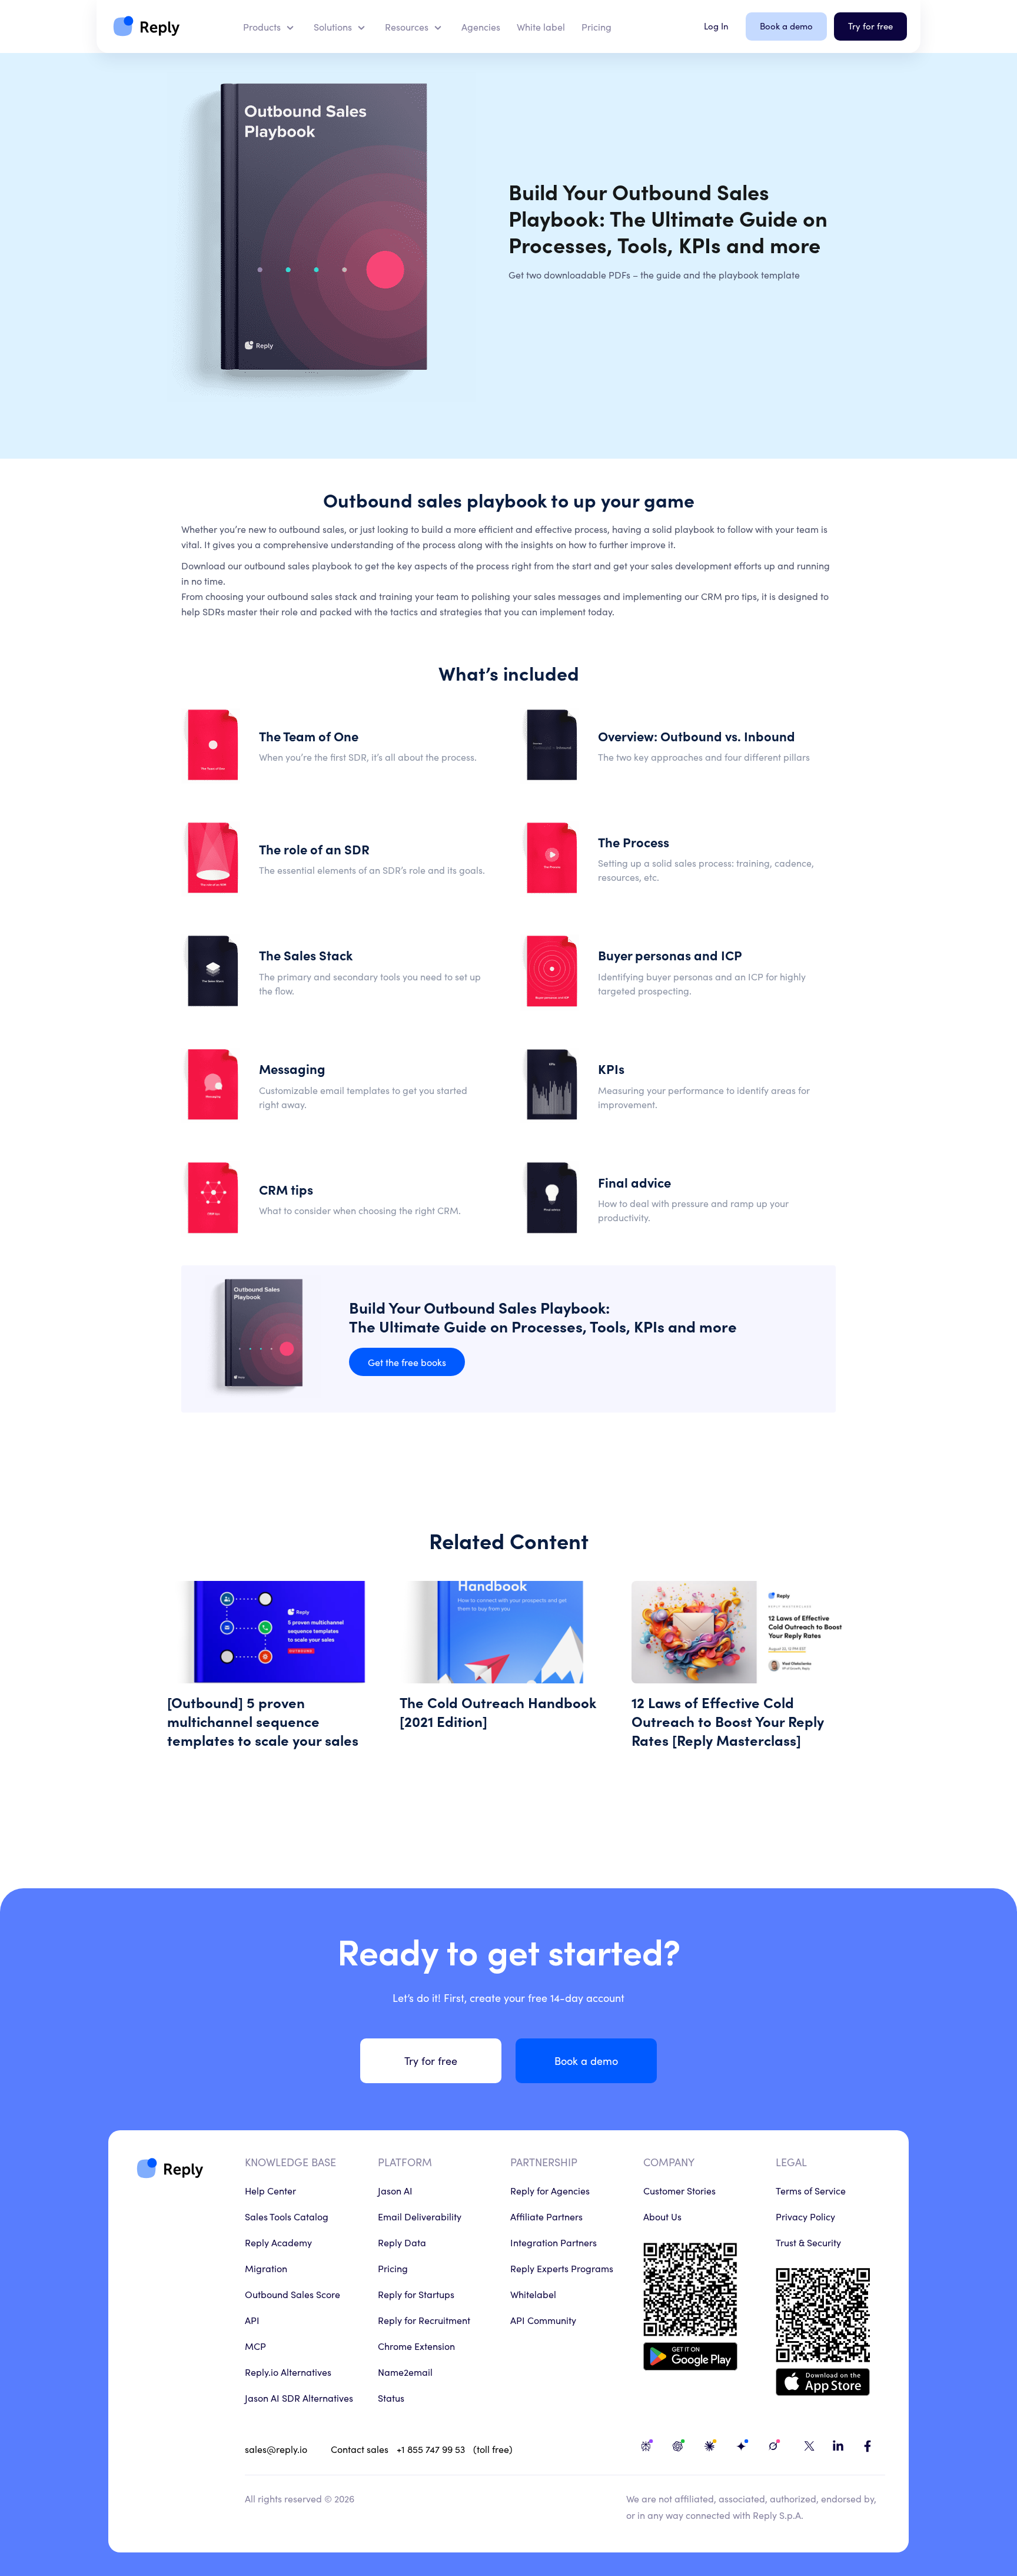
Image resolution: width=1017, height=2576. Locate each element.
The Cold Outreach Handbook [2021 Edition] (509, 1670)
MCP (255, 2346)
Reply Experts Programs (562, 2268)
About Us (662, 2216)
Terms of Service (811, 2190)
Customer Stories (679, 2190)
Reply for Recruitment (424, 2320)
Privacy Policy (805, 2216)
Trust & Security (808, 2242)
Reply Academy (278, 2242)
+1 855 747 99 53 (431, 2449)
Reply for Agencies (550, 2190)
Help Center (270, 2190)
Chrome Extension (416, 2346)
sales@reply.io (276, 2449)
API (252, 2320)
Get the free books (407, 1362)
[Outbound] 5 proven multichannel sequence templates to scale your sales (276, 1670)
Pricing (393, 2268)
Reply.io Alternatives (288, 2372)
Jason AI (395, 2190)
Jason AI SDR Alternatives (299, 2398)
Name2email (405, 2372)
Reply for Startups (416, 2294)
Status (391, 2398)
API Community (543, 2320)
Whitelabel (533, 2294)
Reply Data (402, 2242)
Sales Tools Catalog (287, 2216)
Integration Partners (554, 2242)
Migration (266, 2268)
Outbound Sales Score (293, 2294)
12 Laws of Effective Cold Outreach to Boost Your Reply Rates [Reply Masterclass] (741, 1670)
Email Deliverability (420, 2216)
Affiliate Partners (546, 2216)
